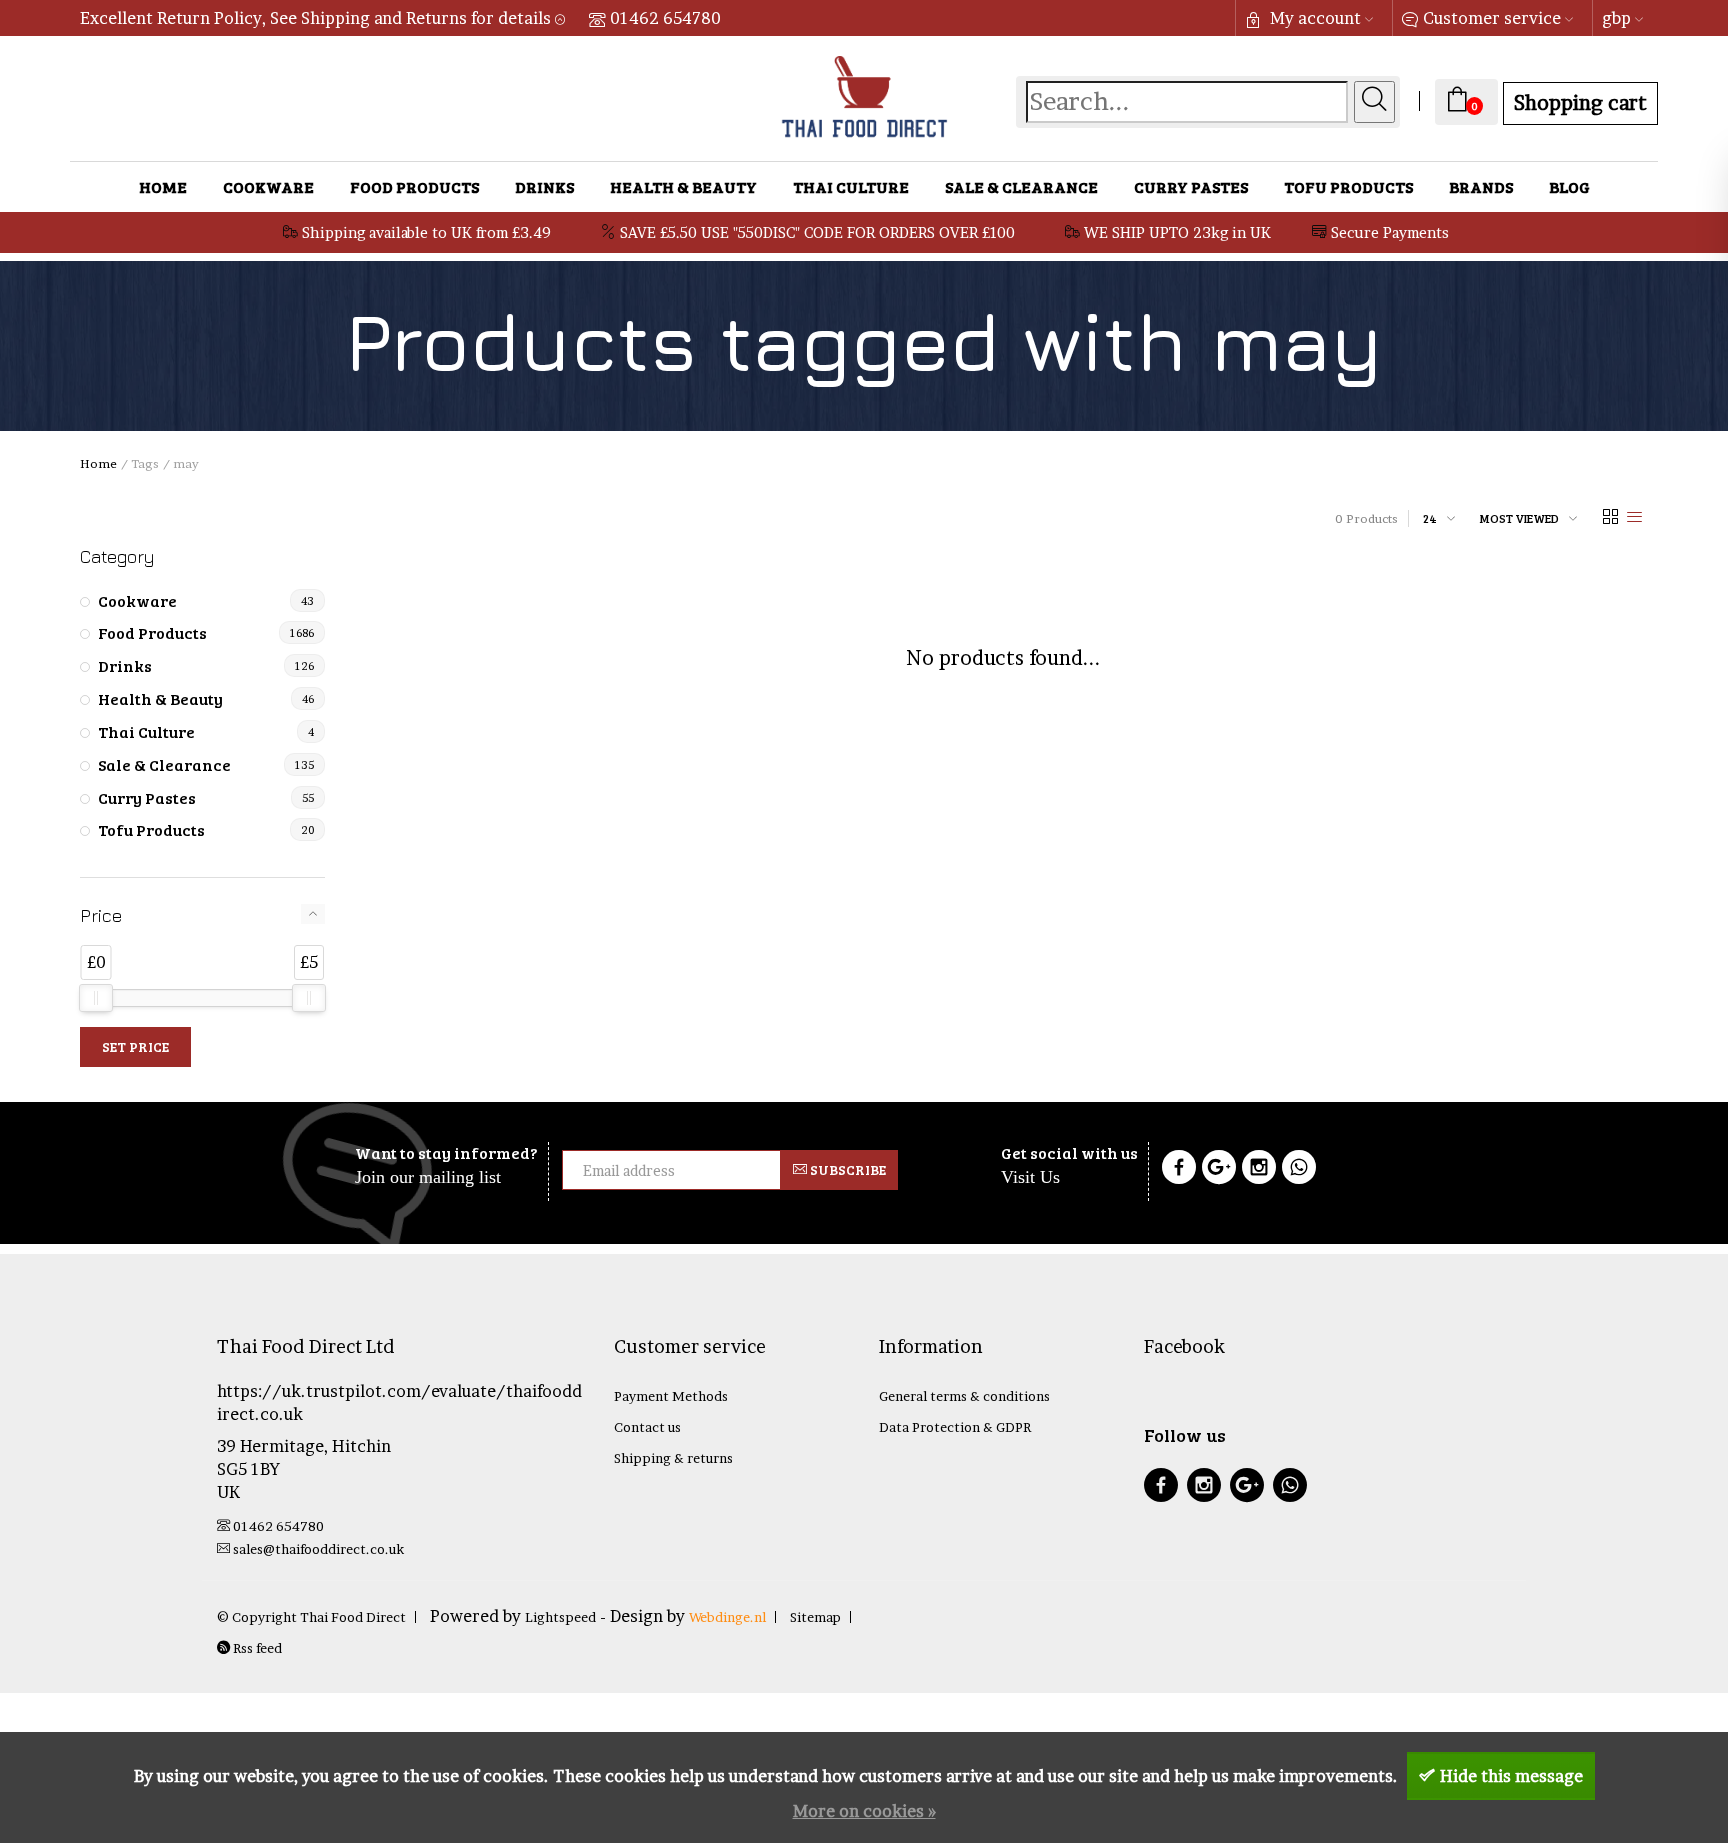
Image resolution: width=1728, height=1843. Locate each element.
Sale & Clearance (1021, 186)
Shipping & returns (673, 1458)
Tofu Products (1348, 186)
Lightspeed (560, 1617)
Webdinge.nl (727, 1617)
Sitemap (815, 1617)
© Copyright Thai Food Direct (311, 1617)
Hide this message (1511, 1776)
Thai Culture (851, 186)
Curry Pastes (1191, 186)
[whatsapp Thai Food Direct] (1299, 1170)
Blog (1569, 186)
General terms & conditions (964, 1396)
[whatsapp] (1290, 1487)
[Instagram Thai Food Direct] (1259, 1170)
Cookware (268, 186)
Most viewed (1519, 518)
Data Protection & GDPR (955, 1427)
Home (163, 186)
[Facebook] (1179, 1170)
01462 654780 (665, 18)
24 (1430, 518)
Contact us (647, 1427)
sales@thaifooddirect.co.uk (318, 1549)
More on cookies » (864, 1811)
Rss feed (256, 1648)
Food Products (414, 186)
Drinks (544, 186)
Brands (1481, 186)
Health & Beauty (683, 186)
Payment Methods (671, 1396)
